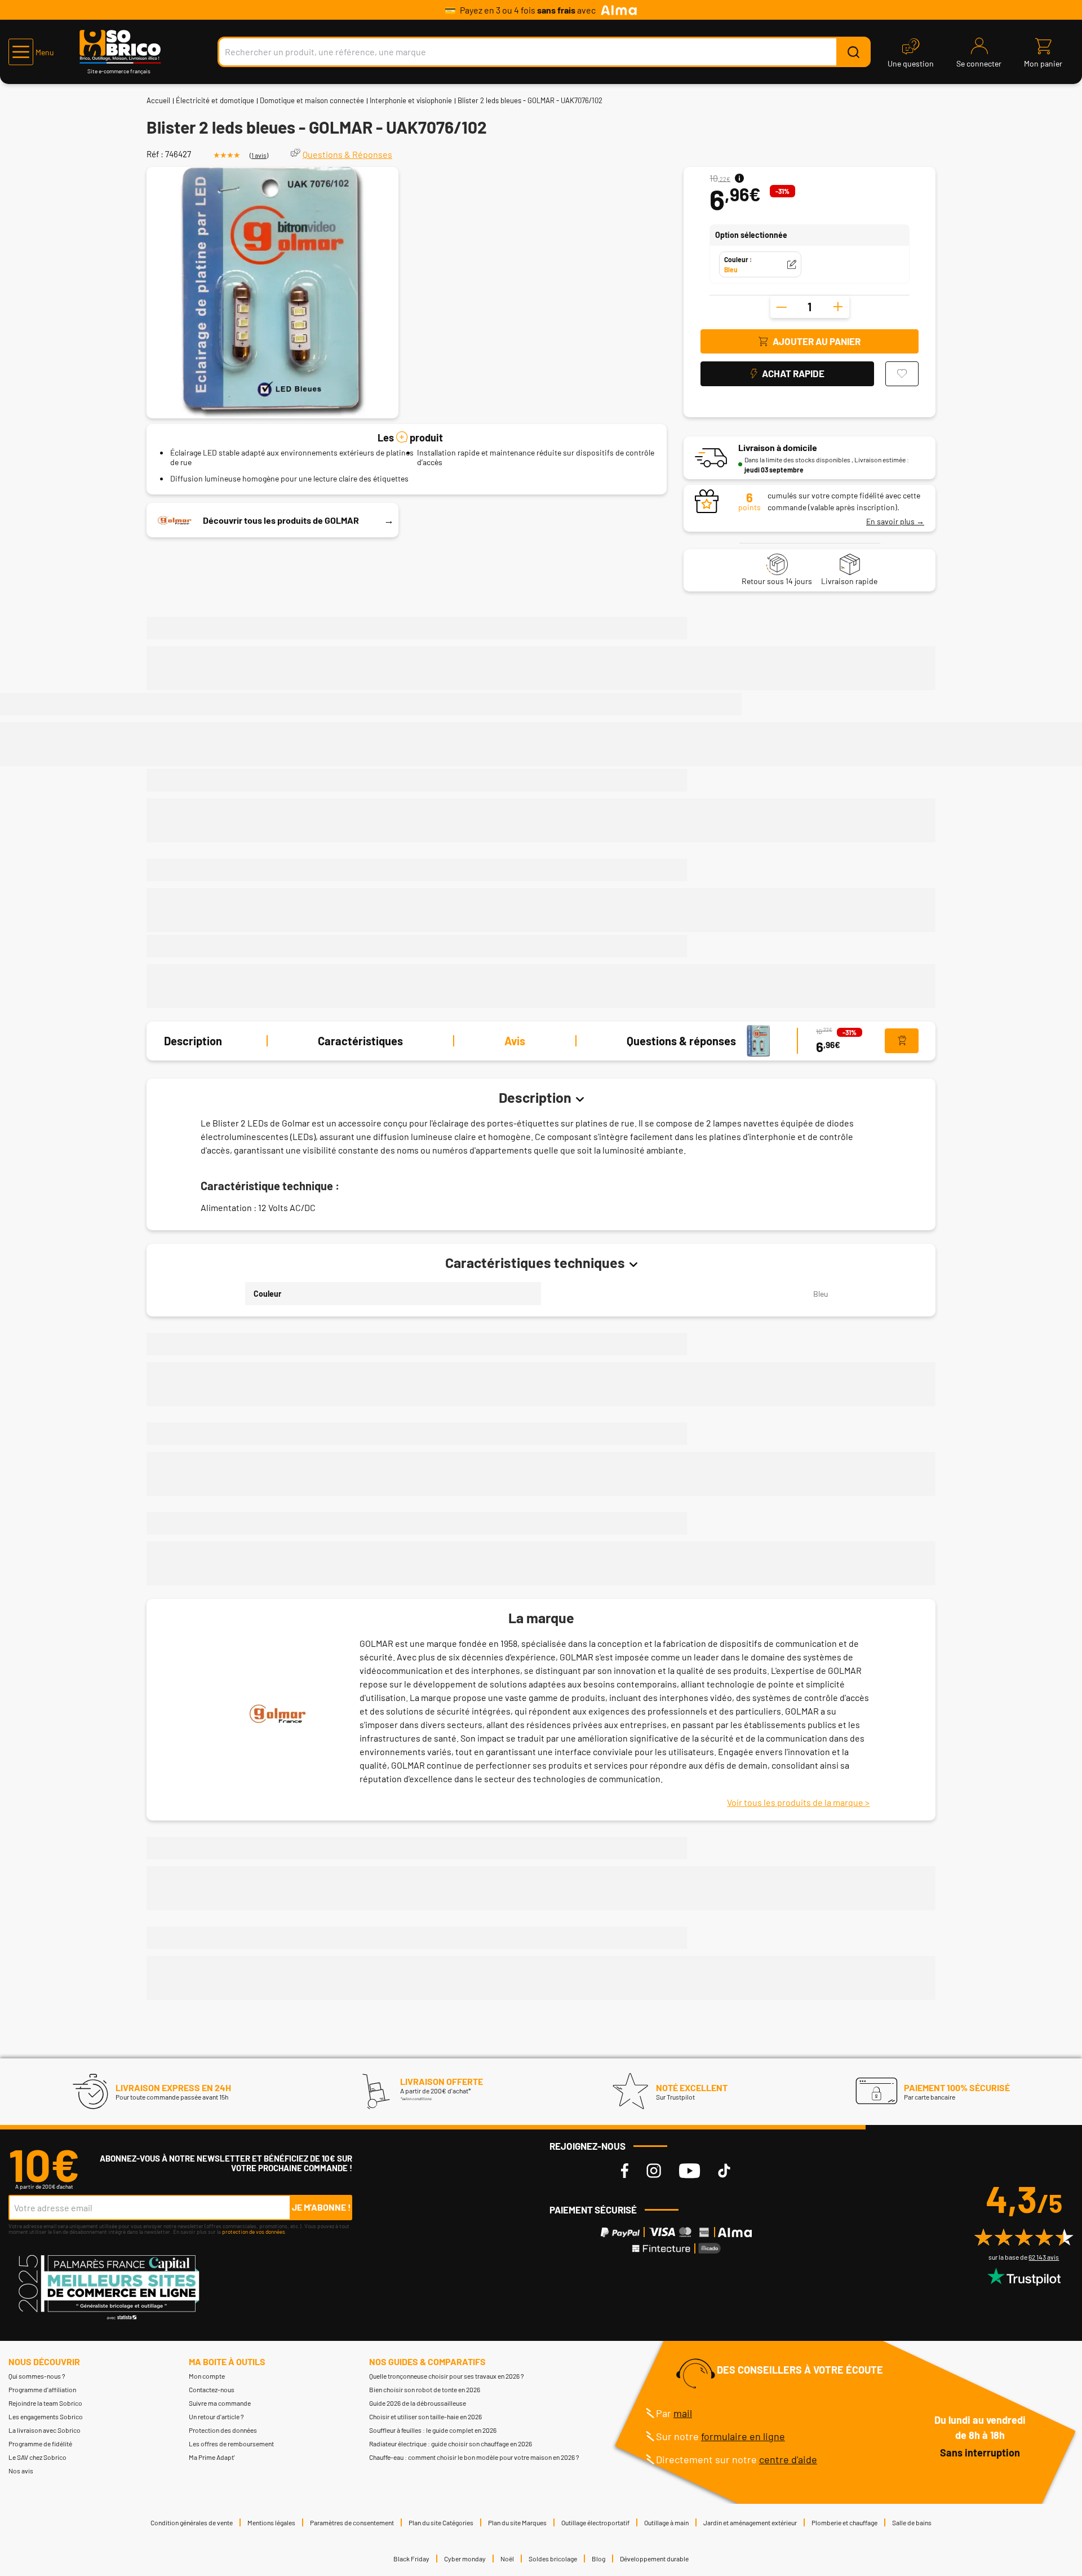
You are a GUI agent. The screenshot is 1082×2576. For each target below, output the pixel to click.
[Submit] (853, 52)
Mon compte (207, 2376)
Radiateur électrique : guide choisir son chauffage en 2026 (451, 2444)
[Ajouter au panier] (902, 1041)
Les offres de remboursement (231, 2444)
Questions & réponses (681, 1041)
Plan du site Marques (517, 2522)
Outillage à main (666, 2522)
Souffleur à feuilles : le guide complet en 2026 (433, 2430)
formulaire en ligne (743, 2436)
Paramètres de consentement (352, 2522)
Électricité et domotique (215, 100)
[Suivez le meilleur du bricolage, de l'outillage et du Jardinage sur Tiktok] (724, 2171)
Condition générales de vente (192, 2522)
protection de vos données (254, 2232)
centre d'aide (788, 2459)
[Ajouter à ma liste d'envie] (902, 374)
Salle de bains (912, 2522)
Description (193, 1041)
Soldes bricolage (553, 2559)
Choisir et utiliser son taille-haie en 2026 (425, 2416)
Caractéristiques (360, 1041)
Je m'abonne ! (322, 2207)
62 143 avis (1044, 2257)
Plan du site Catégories (441, 2522)
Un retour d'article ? (216, 2416)
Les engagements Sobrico (46, 2416)
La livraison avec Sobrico (45, 2430)
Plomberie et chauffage (844, 2522)
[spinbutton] (810, 307)
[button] (31, 52)
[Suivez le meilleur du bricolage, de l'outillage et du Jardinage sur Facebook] (625, 2171)
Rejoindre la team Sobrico (45, 2403)
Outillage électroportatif (595, 2522)
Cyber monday (465, 2559)
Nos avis (21, 2471)
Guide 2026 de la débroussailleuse (418, 2403)
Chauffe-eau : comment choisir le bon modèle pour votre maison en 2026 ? (474, 2457)
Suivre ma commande (220, 2403)
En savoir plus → (895, 521)
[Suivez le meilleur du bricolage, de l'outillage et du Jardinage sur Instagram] (654, 2171)
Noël (507, 2559)
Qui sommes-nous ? (37, 2376)
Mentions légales (271, 2522)
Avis (515, 1041)
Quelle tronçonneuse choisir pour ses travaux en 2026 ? (447, 2376)
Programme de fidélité (40, 2444)
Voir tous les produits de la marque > (798, 1802)
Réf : (155, 154)
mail (683, 2413)
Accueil (158, 100)
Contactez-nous (212, 2389)
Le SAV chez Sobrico (37, 2457)
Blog (598, 2559)
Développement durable (654, 2559)
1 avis (259, 155)
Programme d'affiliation (42, 2389)
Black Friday (411, 2559)
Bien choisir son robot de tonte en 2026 (425, 2389)
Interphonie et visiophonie (411, 100)
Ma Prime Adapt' (212, 2457)
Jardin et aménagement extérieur (750, 2522)
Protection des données (223, 2430)
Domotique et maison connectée (312, 100)
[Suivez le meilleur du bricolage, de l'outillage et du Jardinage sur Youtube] (689, 2171)
